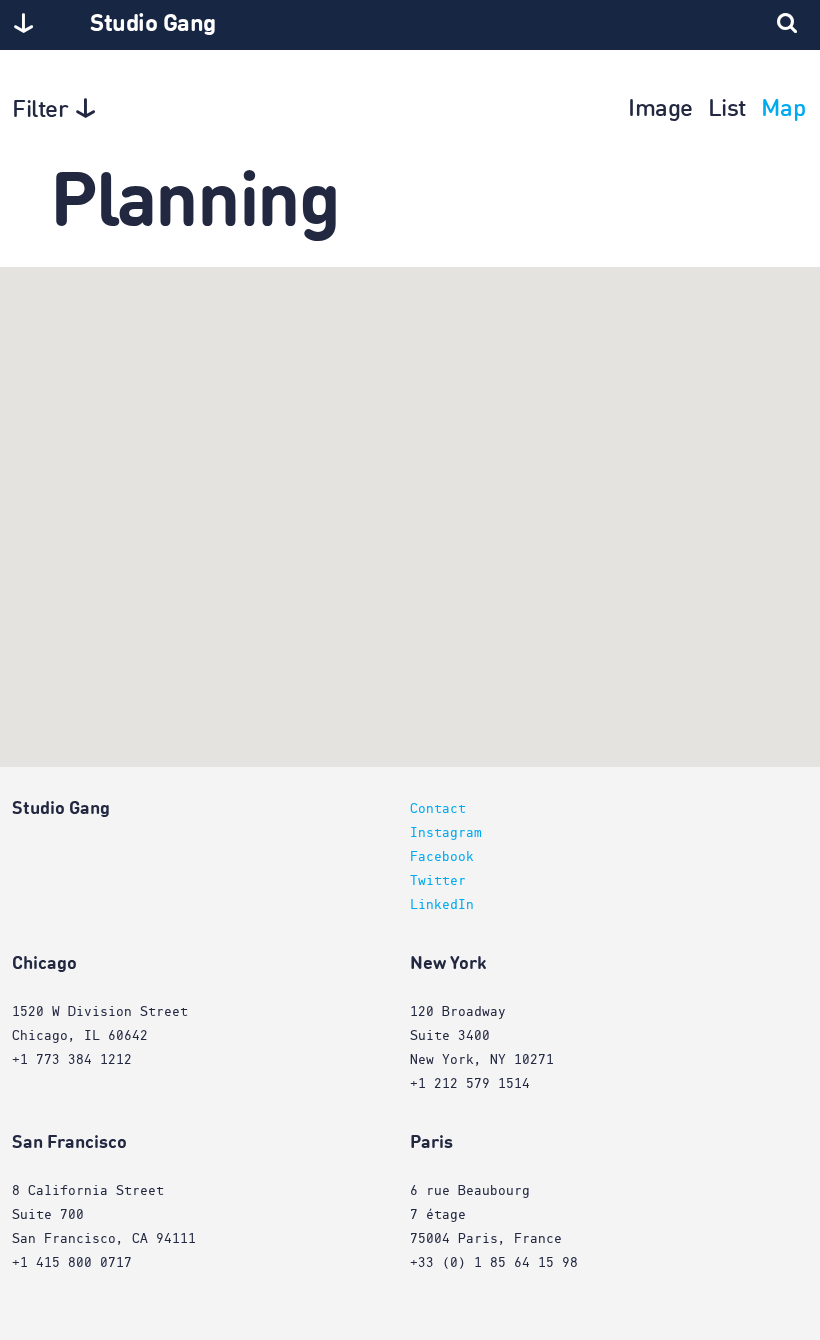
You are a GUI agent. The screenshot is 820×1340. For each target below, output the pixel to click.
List (727, 110)
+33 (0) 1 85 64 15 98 (494, 1263)
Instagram (446, 833)
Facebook (442, 857)
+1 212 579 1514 (470, 1084)
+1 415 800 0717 (72, 1263)
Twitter (438, 881)
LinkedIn (442, 905)
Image (660, 110)
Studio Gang (153, 25)
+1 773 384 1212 (72, 1060)
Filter (40, 111)
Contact (438, 809)
